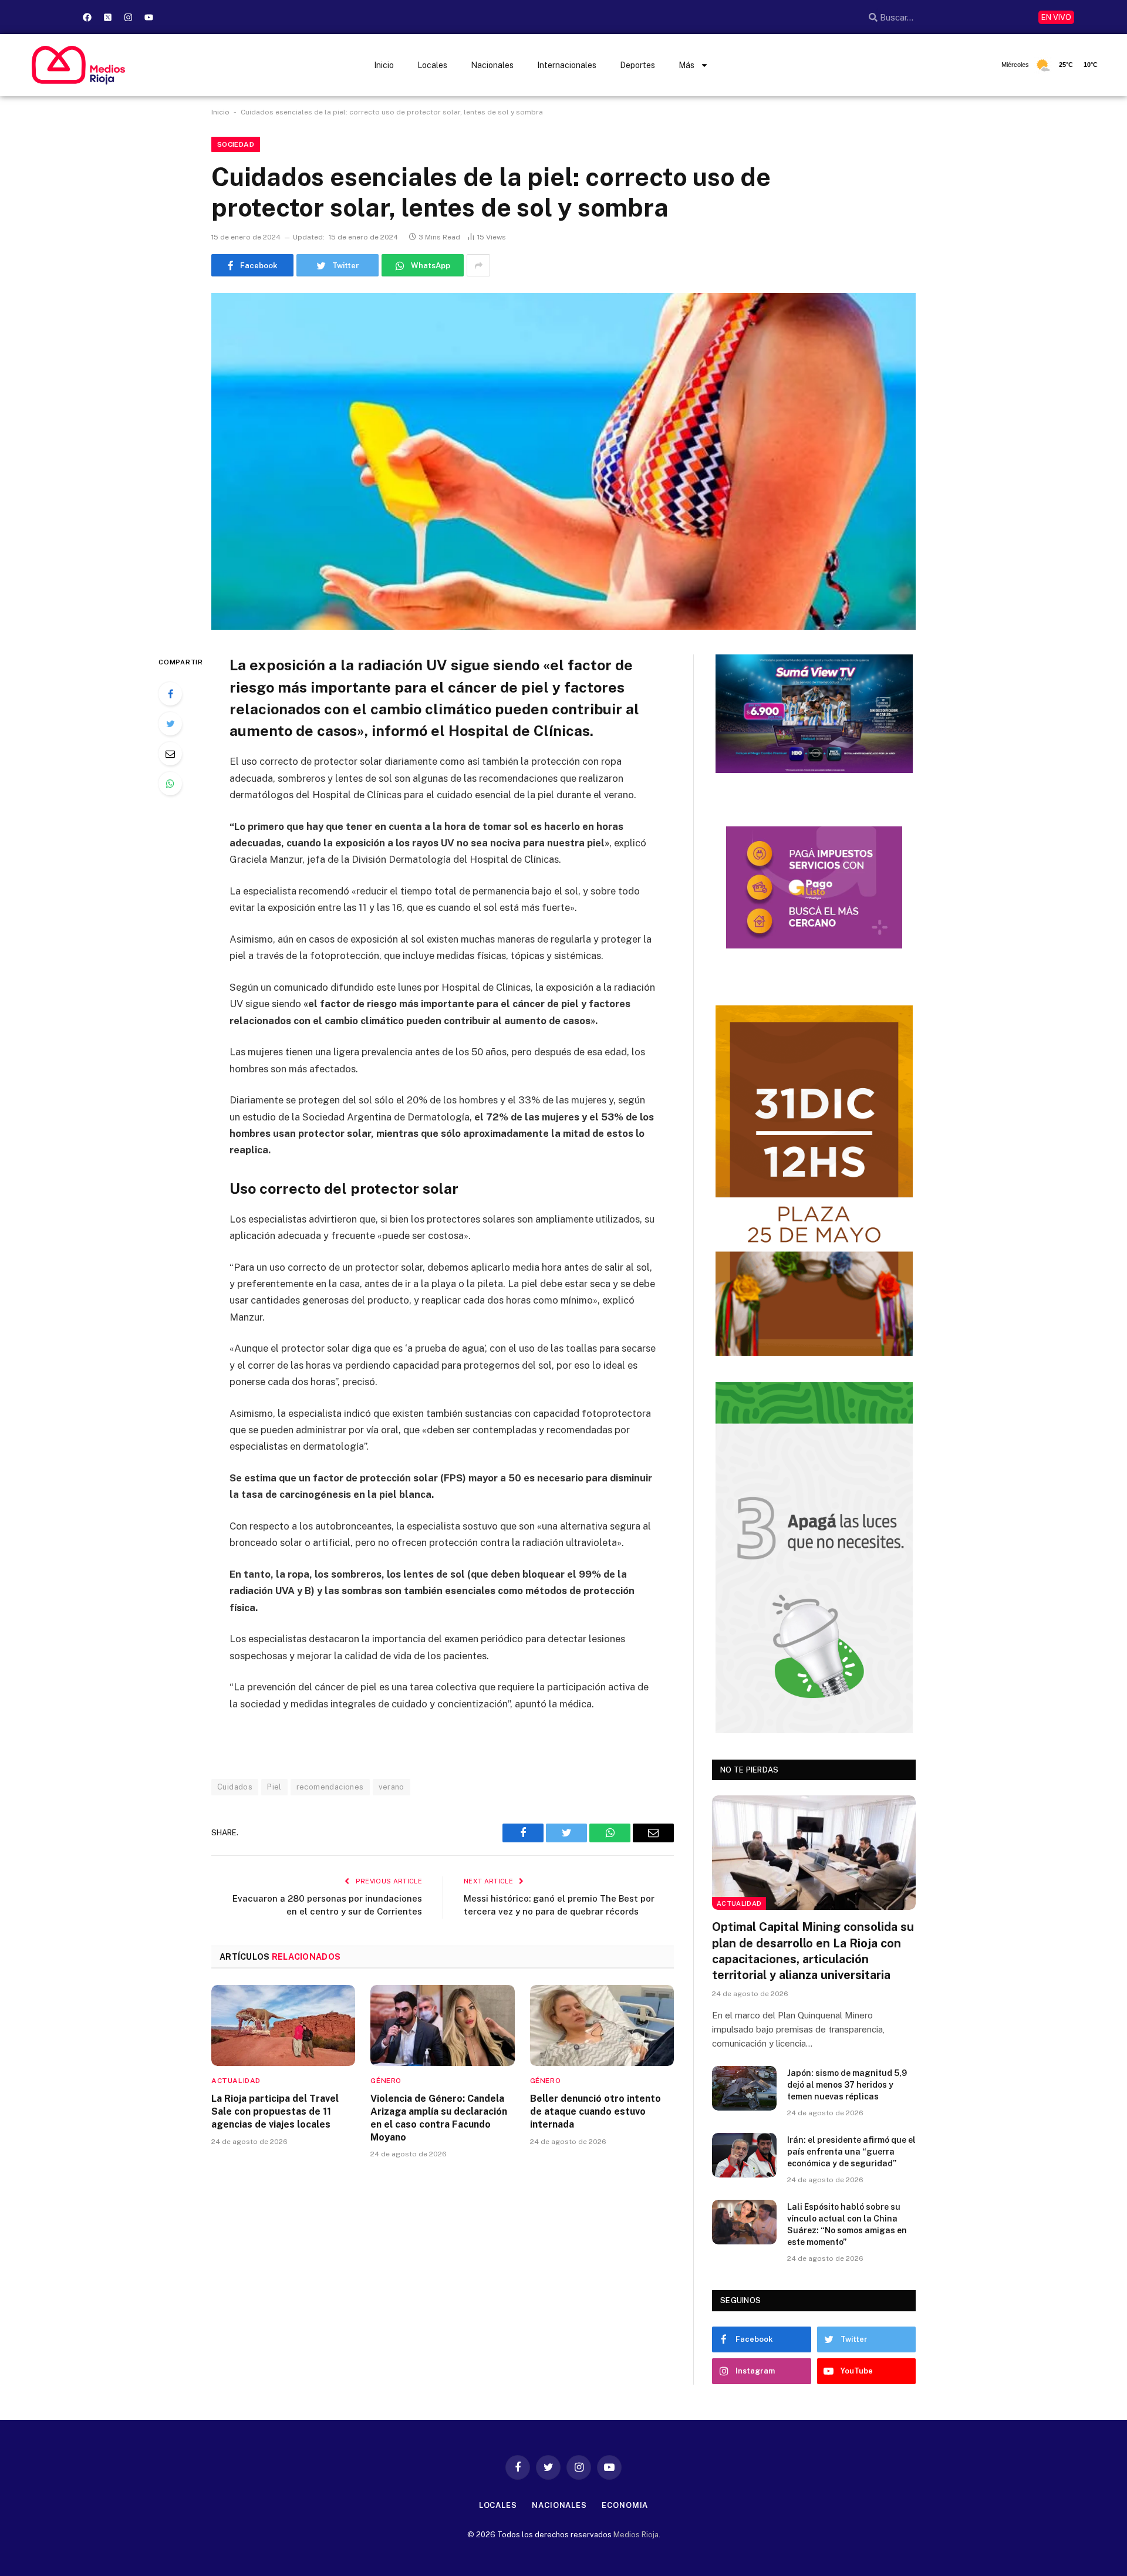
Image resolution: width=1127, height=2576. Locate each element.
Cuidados (235, 1787)
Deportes (637, 65)
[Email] (170, 754)
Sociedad (236, 144)
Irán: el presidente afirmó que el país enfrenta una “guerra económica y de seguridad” (851, 2152)
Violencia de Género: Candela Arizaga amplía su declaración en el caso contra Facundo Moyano (439, 2118)
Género (386, 2081)
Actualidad (236, 2081)
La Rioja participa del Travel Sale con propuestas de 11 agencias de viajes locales (275, 2111)
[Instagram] (128, 17)
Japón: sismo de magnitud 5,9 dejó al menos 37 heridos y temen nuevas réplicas (847, 2085)
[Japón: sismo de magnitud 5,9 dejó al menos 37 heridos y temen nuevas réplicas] (744, 2088)
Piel (274, 1787)
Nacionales (492, 65)
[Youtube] (149, 17)
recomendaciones (330, 1787)
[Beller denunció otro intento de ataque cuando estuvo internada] (602, 2025)
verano (392, 1787)
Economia (625, 2505)
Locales (432, 65)
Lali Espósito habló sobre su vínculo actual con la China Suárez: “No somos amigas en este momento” (847, 2224)
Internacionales (567, 65)
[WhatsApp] (170, 784)
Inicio (384, 65)
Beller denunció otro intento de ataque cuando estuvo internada (595, 2111)
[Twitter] (170, 724)
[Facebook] (87, 17)
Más (686, 65)
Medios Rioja (636, 2535)
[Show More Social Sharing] (478, 265)
